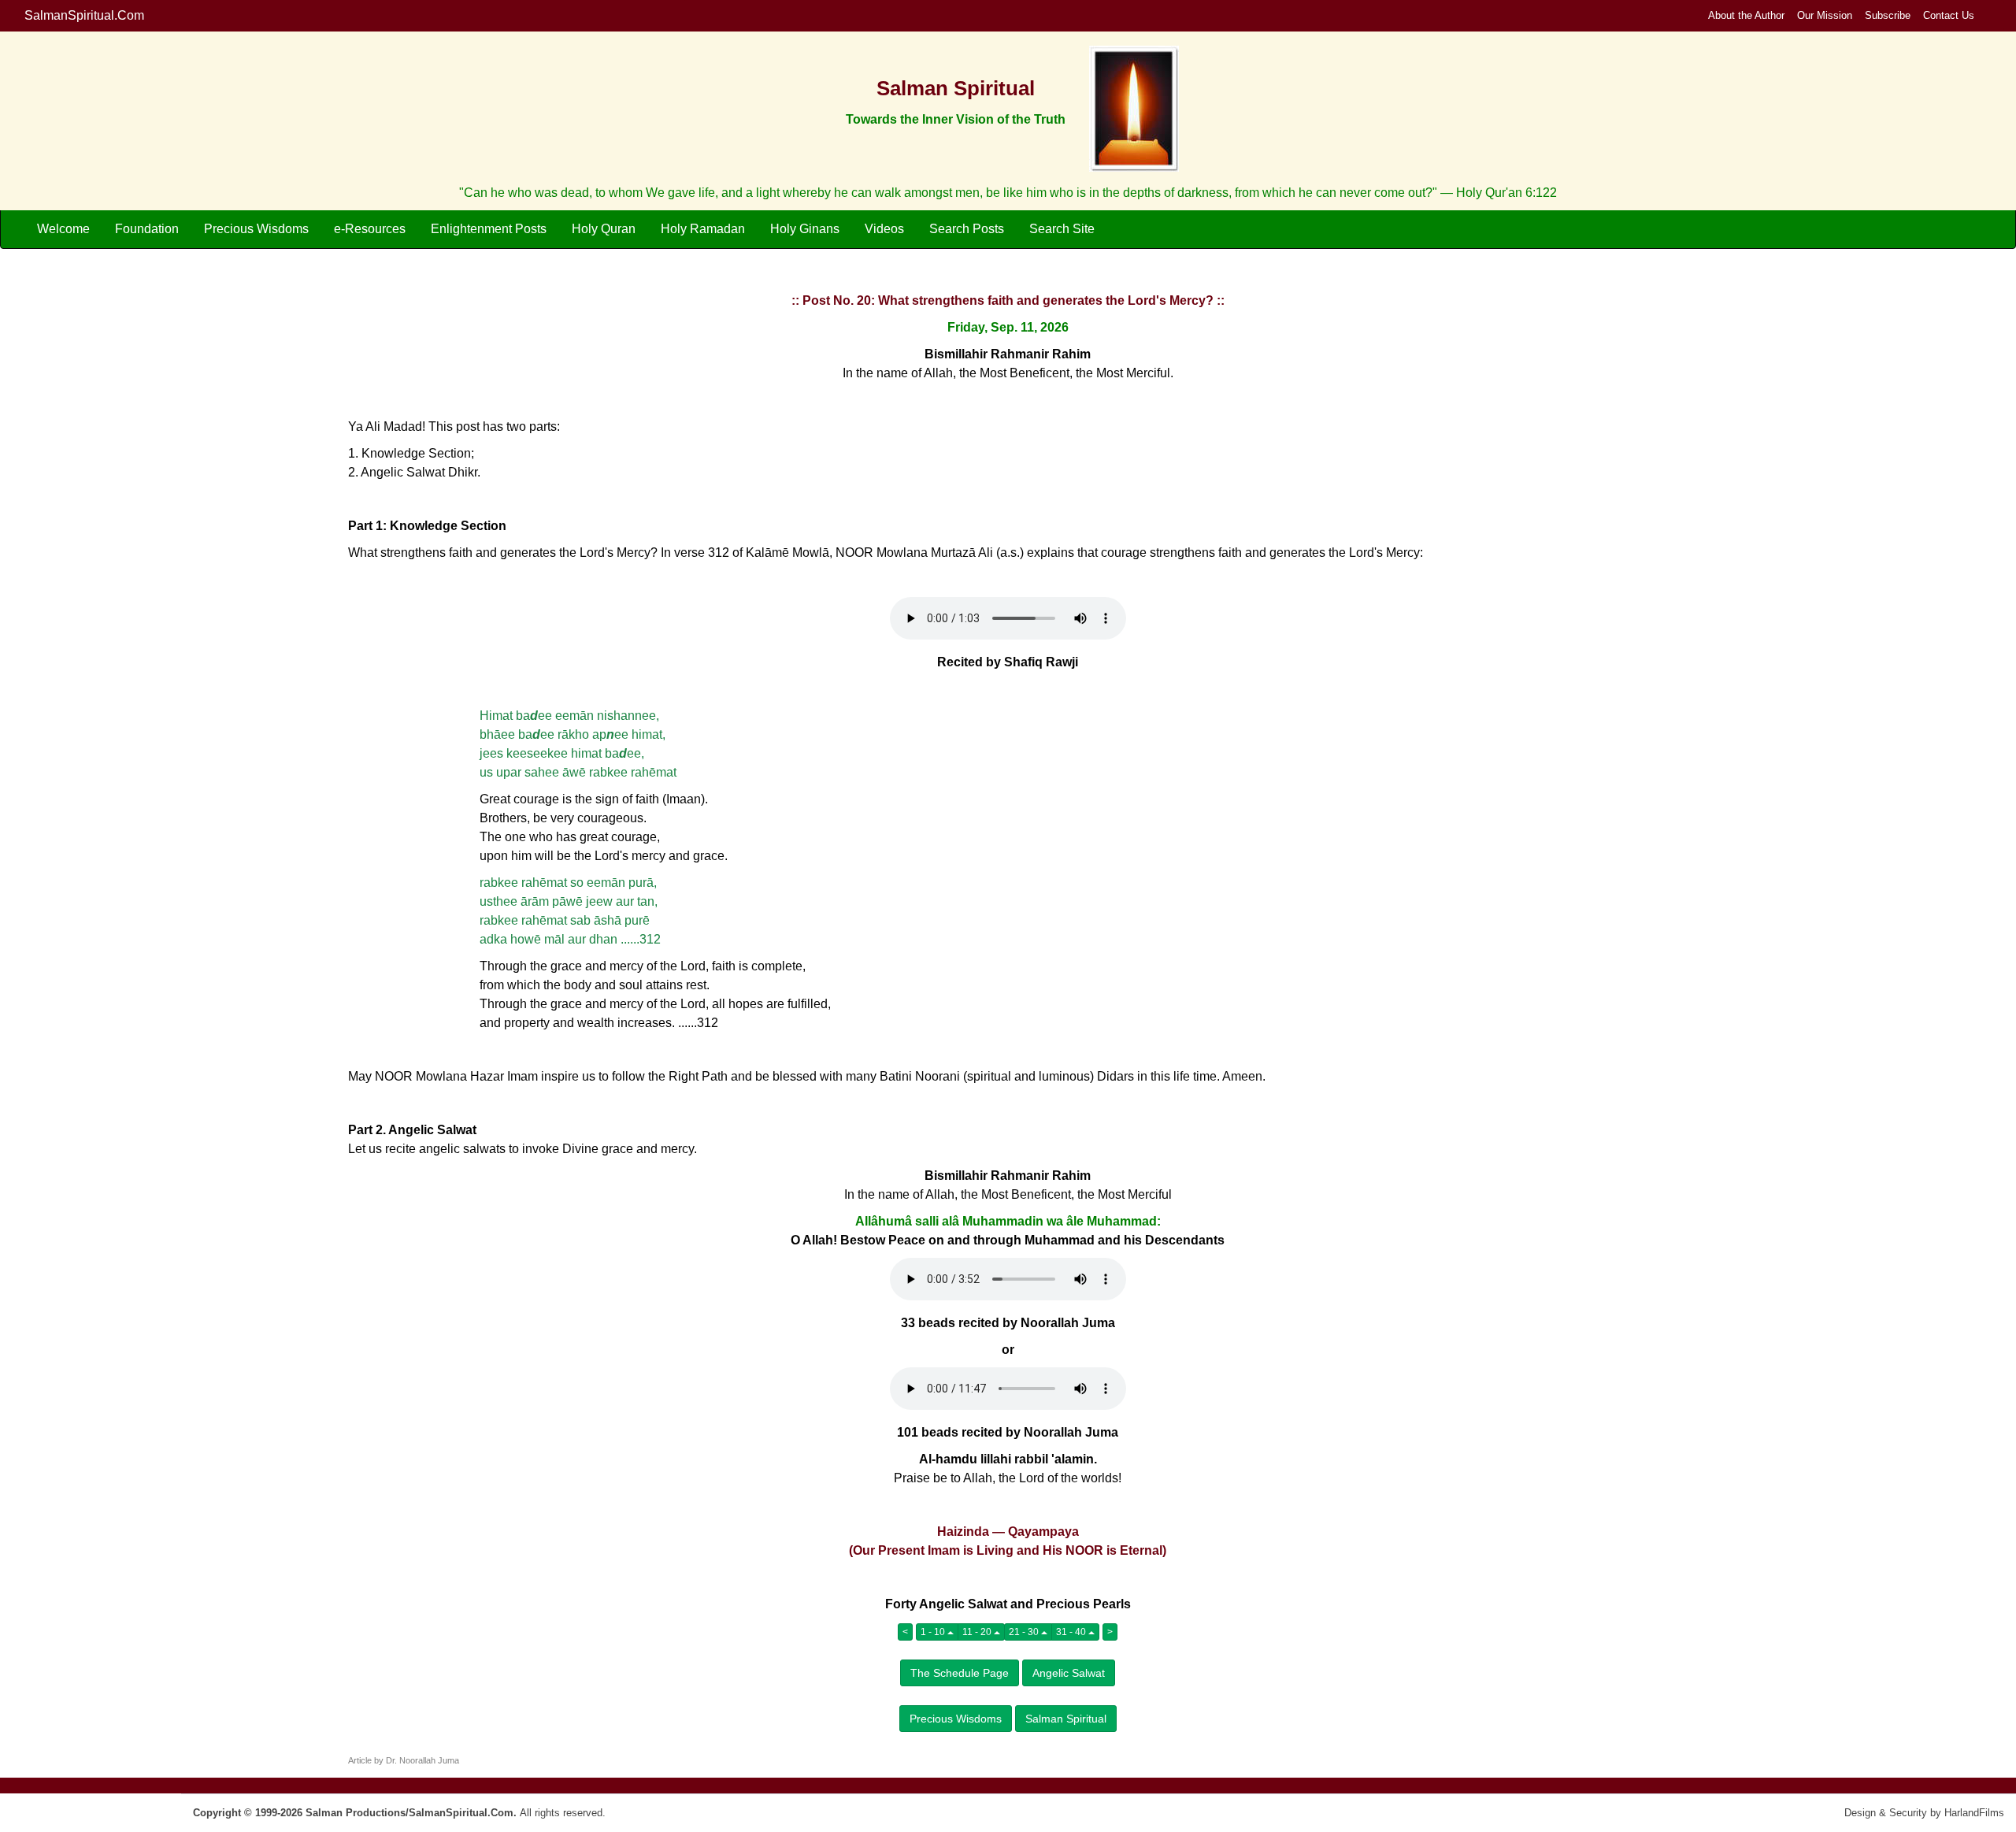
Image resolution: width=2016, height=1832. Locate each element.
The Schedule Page (960, 1673)
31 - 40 (1072, 1632)
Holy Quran (604, 229)
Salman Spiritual (1066, 1719)
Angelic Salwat (1069, 1673)
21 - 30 (1025, 1632)
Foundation (147, 229)
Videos (884, 229)
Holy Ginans (805, 229)
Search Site (1062, 229)
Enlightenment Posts (489, 229)
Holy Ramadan (703, 229)
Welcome (63, 229)
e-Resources (370, 229)
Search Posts (967, 229)
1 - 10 (934, 1632)
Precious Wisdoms (256, 229)
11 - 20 (978, 1632)
